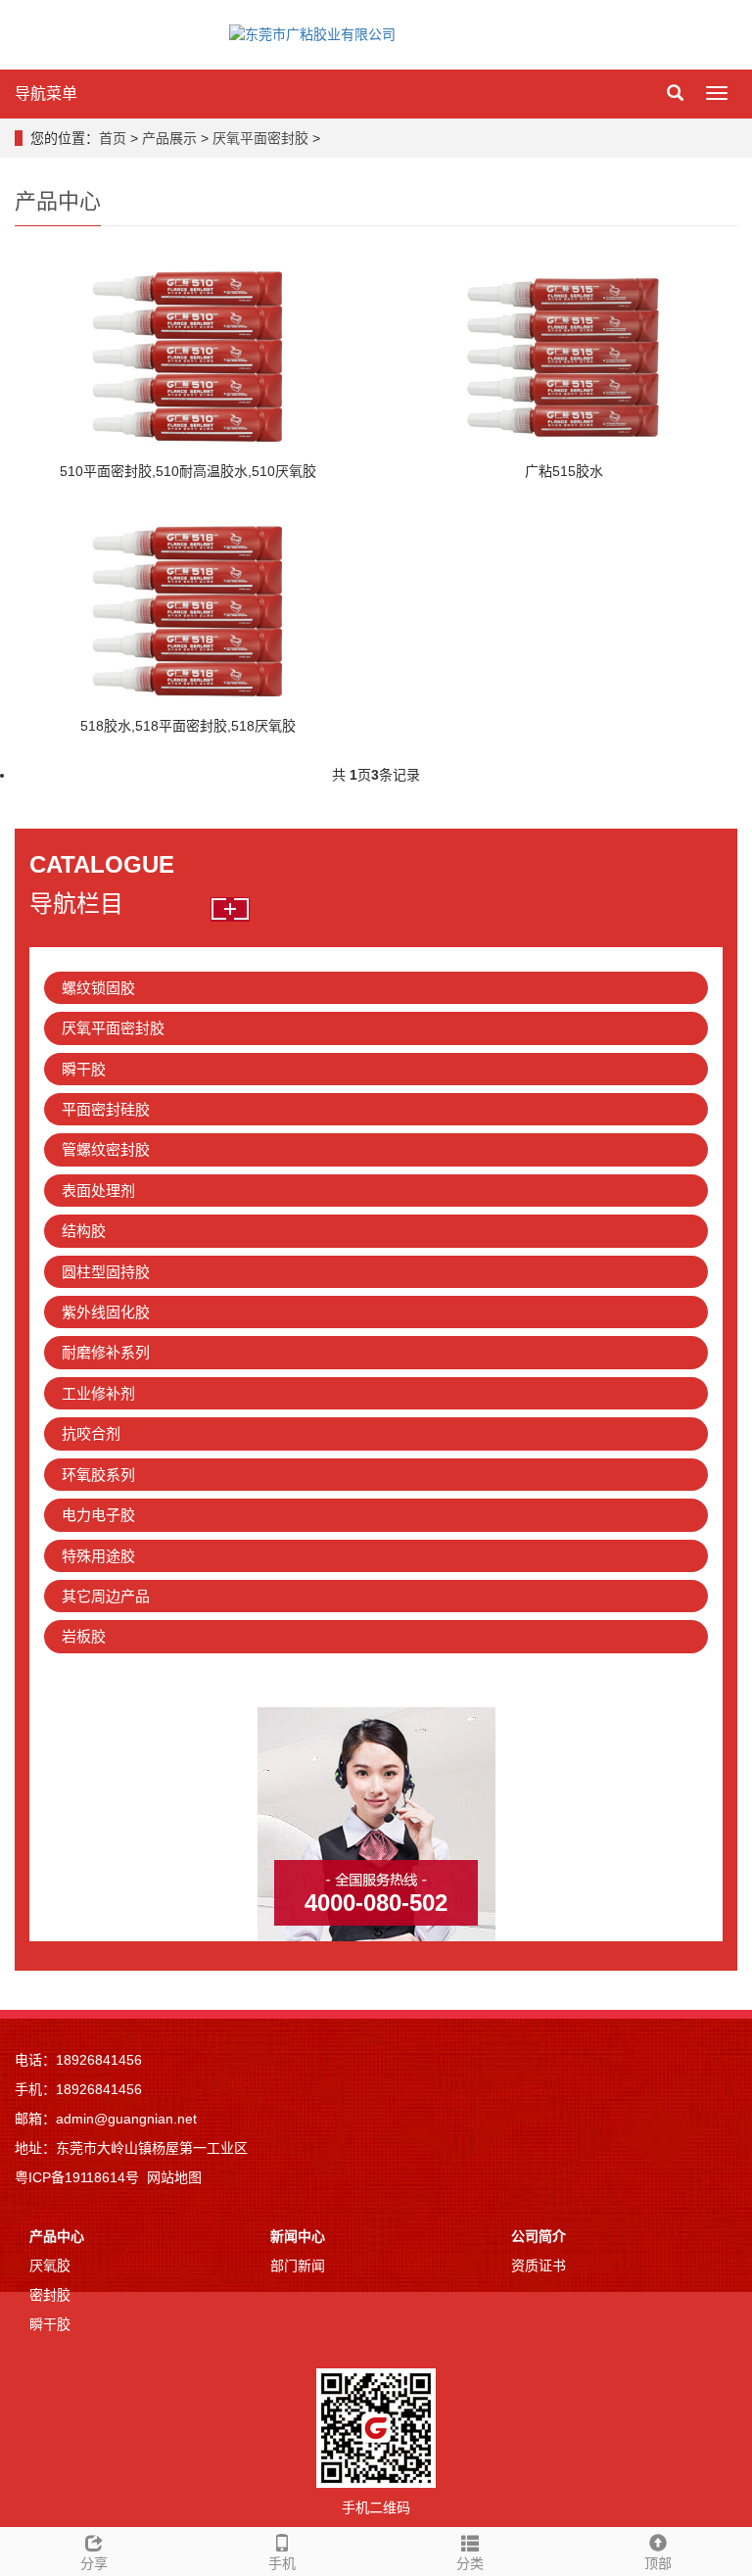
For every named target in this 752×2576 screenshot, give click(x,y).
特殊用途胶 (98, 1556)
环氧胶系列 (98, 1475)
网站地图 (174, 2177)
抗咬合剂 (91, 1433)
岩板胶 (84, 1636)
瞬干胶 (84, 1069)
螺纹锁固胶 (98, 988)
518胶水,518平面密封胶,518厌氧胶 (188, 726)
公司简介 (539, 2236)
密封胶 (50, 2295)
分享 (94, 2563)
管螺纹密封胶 (106, 1149)
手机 (282, 2563)
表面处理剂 (98, 1191)
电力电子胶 (98, 1515)
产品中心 (57, 2236)
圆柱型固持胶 (106, 1272)
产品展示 (169, 138)
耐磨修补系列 (106, 1352)
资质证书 (539, 2266)
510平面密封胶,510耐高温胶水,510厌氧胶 (188, 471)
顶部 (658, 2563)
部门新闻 (298, 2266)
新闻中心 (298, 2236)
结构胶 (84, 1231)
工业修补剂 (98, 1393)
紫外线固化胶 (106, 1312)
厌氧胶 (50, 2266)
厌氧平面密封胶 (260, 138)
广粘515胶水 (564, 471)
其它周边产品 (106, 1596)
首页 (113, 138)
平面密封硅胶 (106, 1109)
